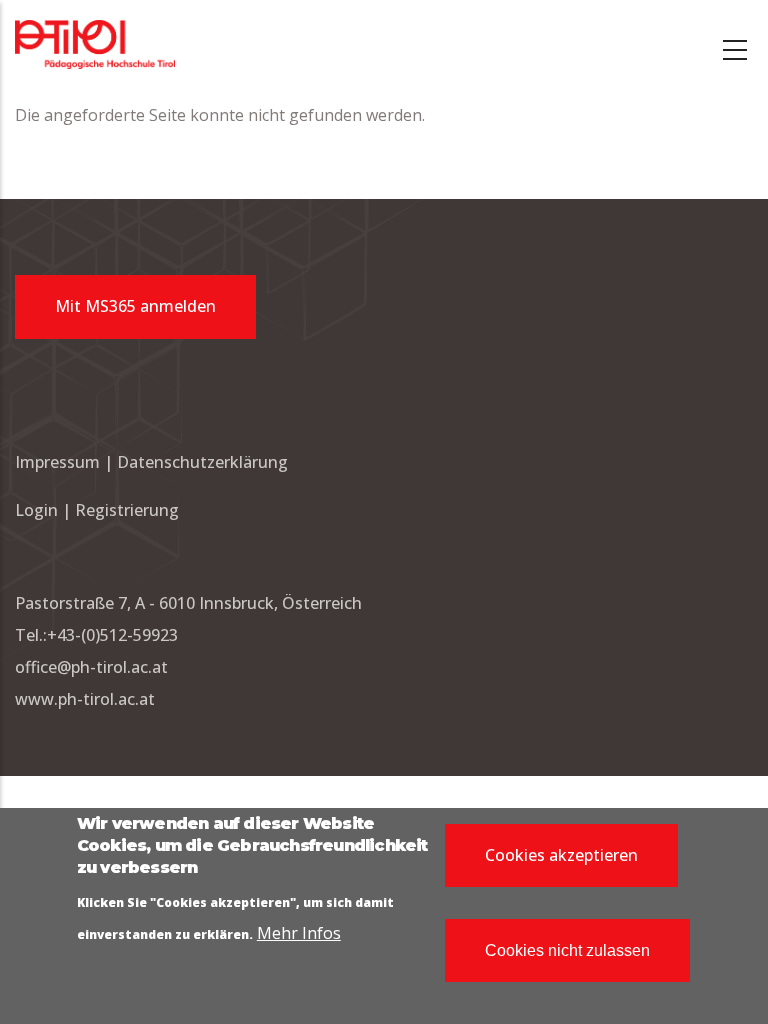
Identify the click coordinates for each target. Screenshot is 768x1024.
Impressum (57, 462)
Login (38, 510)
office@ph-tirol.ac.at (91, 667)
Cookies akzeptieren (561, 855)
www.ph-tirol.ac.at (85, 699)
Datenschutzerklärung (202, 462)
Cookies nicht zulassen (567, 950)
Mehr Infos (299, 933)
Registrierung (127, 510)
